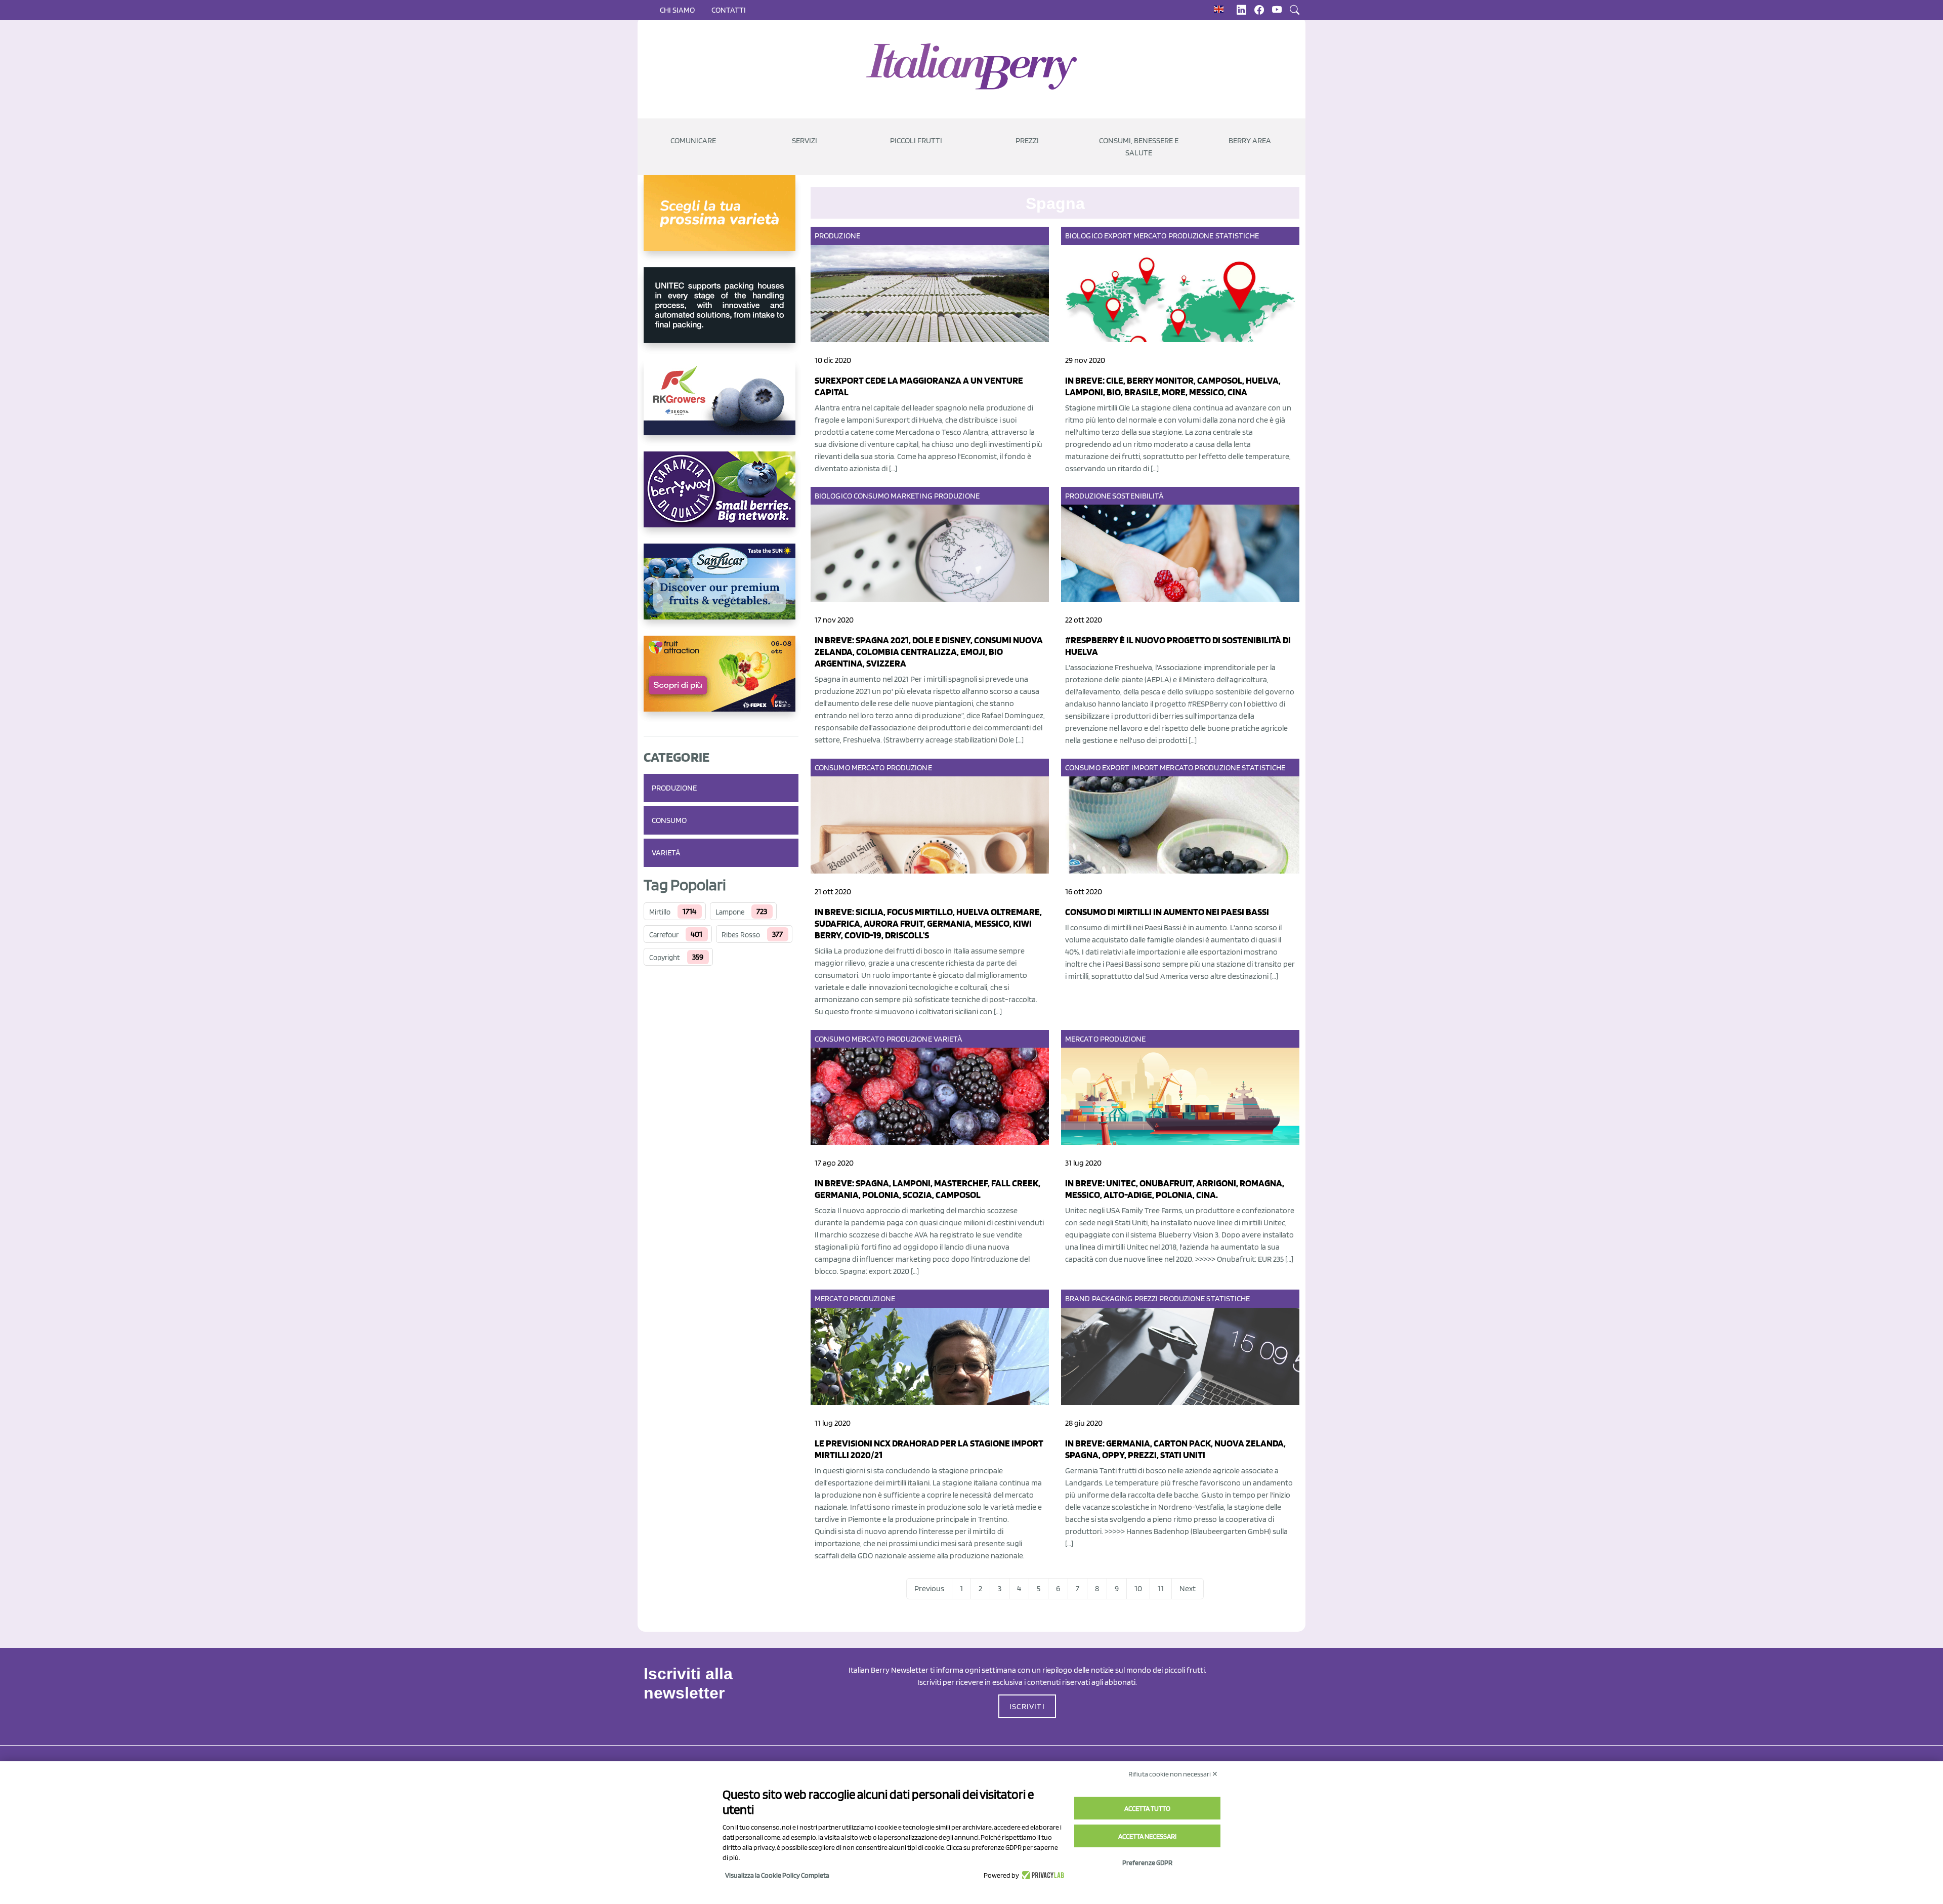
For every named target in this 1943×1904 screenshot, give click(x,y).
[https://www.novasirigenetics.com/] (721, 221)
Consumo (669, 820)
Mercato (1150, 236)
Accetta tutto (1147, 1808)
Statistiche (1237, 236)
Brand (1078, 1298)
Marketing (912, 496)
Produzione (674, 788)
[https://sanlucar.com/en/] (721, 590)
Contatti (729, 10)
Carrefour (664, 935)
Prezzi (1146, 1298)
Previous (929, 1588)
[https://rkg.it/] (721, 405)
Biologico (1084, 236)
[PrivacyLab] (1042, 1875)
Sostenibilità (1138, 496)
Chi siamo (677, 10)
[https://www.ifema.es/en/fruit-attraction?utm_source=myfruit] (721, 682)
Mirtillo (660, 912)
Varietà (666, 853)
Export (1118, 236)
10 (1138, 1588)
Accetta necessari (1147, 1836)
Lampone (730, 912)
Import (1145, 768)
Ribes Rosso (741, 935)
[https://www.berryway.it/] (721, 498)
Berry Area (1250, 140)
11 (1161, 1588)
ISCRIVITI (1027, 1706)
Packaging (1112, 1298)
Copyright (665, 958)
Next (1188, 1588)
